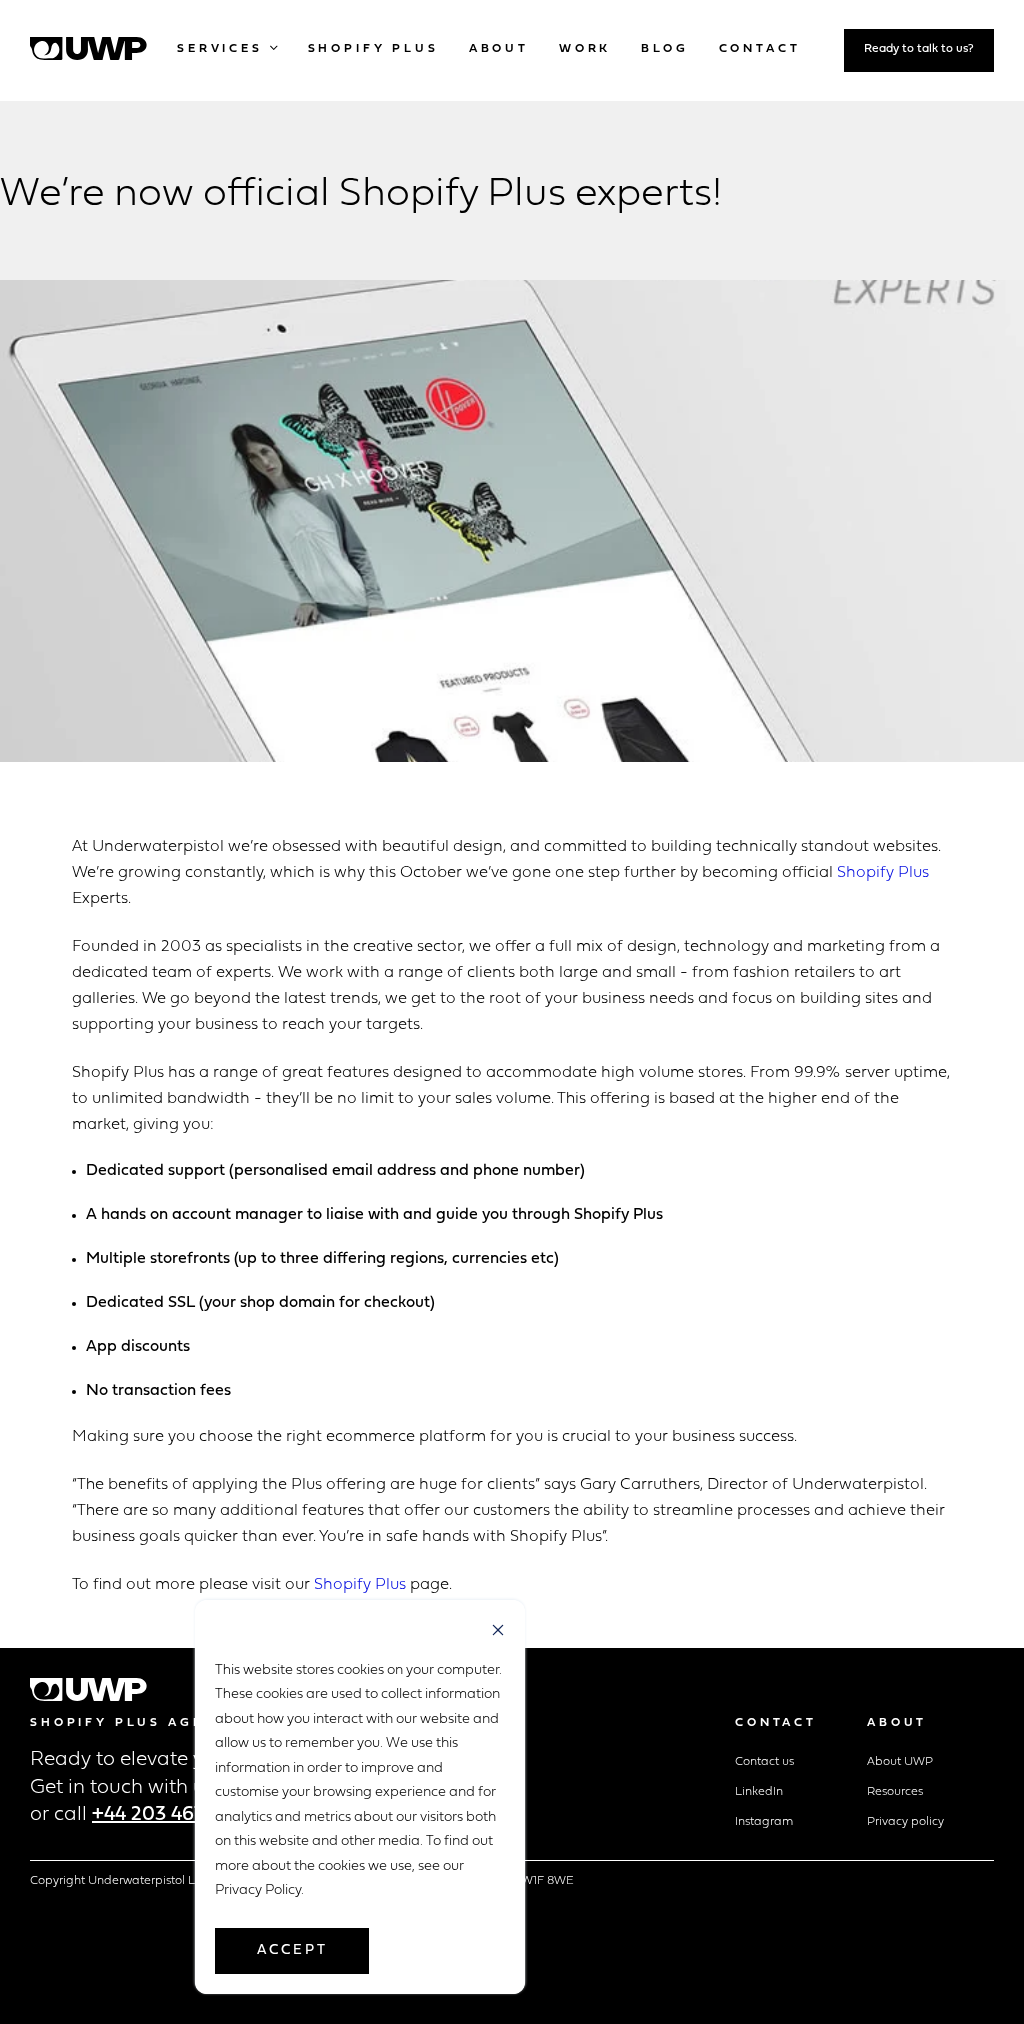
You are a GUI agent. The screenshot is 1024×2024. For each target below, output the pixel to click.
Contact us (764, 1762)
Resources (895, 1792)
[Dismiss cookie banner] (498, 1632)
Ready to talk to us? (919, 49)
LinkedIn (759, 1792)
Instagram (764, 1822)
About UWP (900, 1762)
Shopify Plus (883, 873)
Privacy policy (905, 1822)
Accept (292, 1950)
